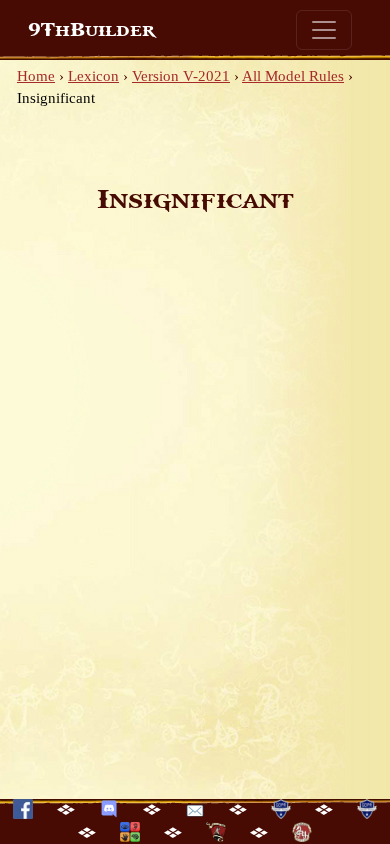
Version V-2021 (181, 76)
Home (36, 76)
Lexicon (93, 76)
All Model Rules (293, 76)
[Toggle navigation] (324, 30)
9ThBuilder (91, 30)
